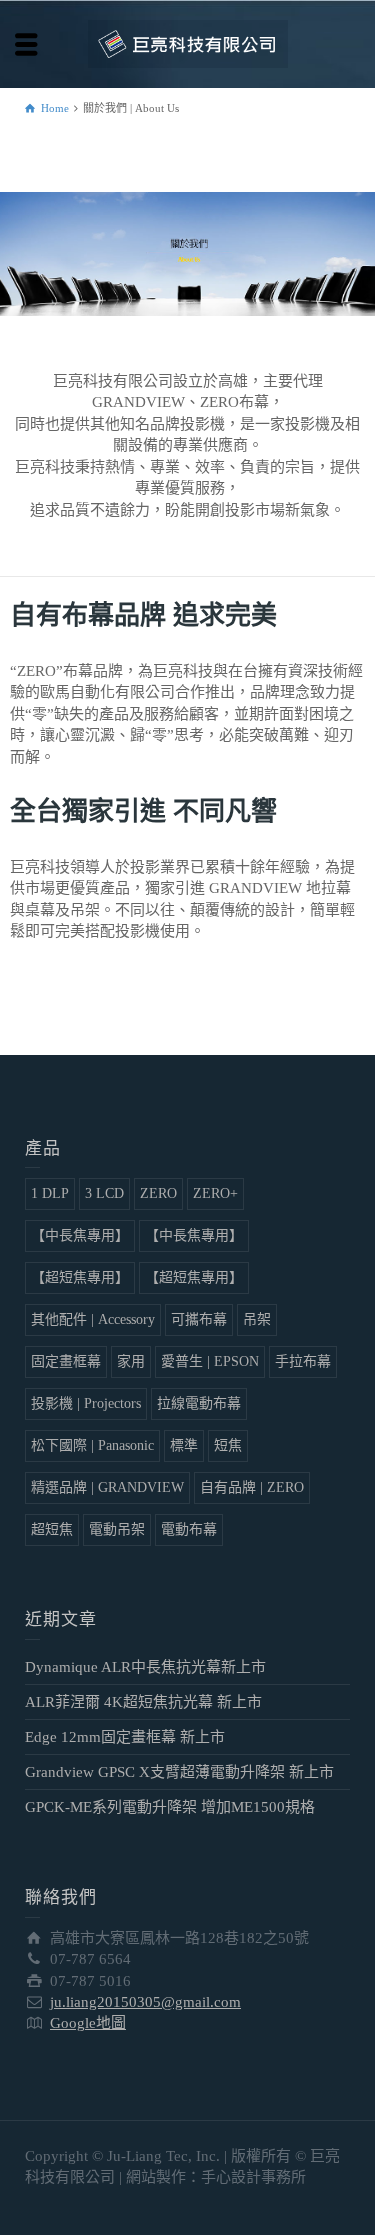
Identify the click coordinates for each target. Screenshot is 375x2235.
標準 (184, 1445)
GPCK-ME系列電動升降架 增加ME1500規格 (170, 1807)
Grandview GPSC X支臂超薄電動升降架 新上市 (179, 1772)
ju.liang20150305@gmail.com (145, 2002)
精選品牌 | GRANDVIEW (107, 1487)
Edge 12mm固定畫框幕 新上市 (125, 1737)
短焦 (228, 1445)
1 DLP (50, 1193)
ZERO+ (215, 1193)
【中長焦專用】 (80, 1235)
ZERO (158, 1193)
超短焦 (52, 1529)
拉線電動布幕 (199, 1403)
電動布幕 (189, 1529)
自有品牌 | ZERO (252, 1487)
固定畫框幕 (66, 1361)
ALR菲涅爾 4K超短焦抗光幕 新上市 (143, 1702)
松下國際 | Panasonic (92, 1445)
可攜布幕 (199, 1319)
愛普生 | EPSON (210, 1361)
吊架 (257, 1319)
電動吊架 (117, 1529)
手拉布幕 (303, 1361)
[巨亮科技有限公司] (188, 43)
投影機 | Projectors (86, 1403)
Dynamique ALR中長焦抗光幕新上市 (145, 1667)
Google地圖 (88, 2023)
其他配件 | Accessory (93, 1319)
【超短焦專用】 (80, 1277)
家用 (131, 1361)
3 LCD (104, 1193)
